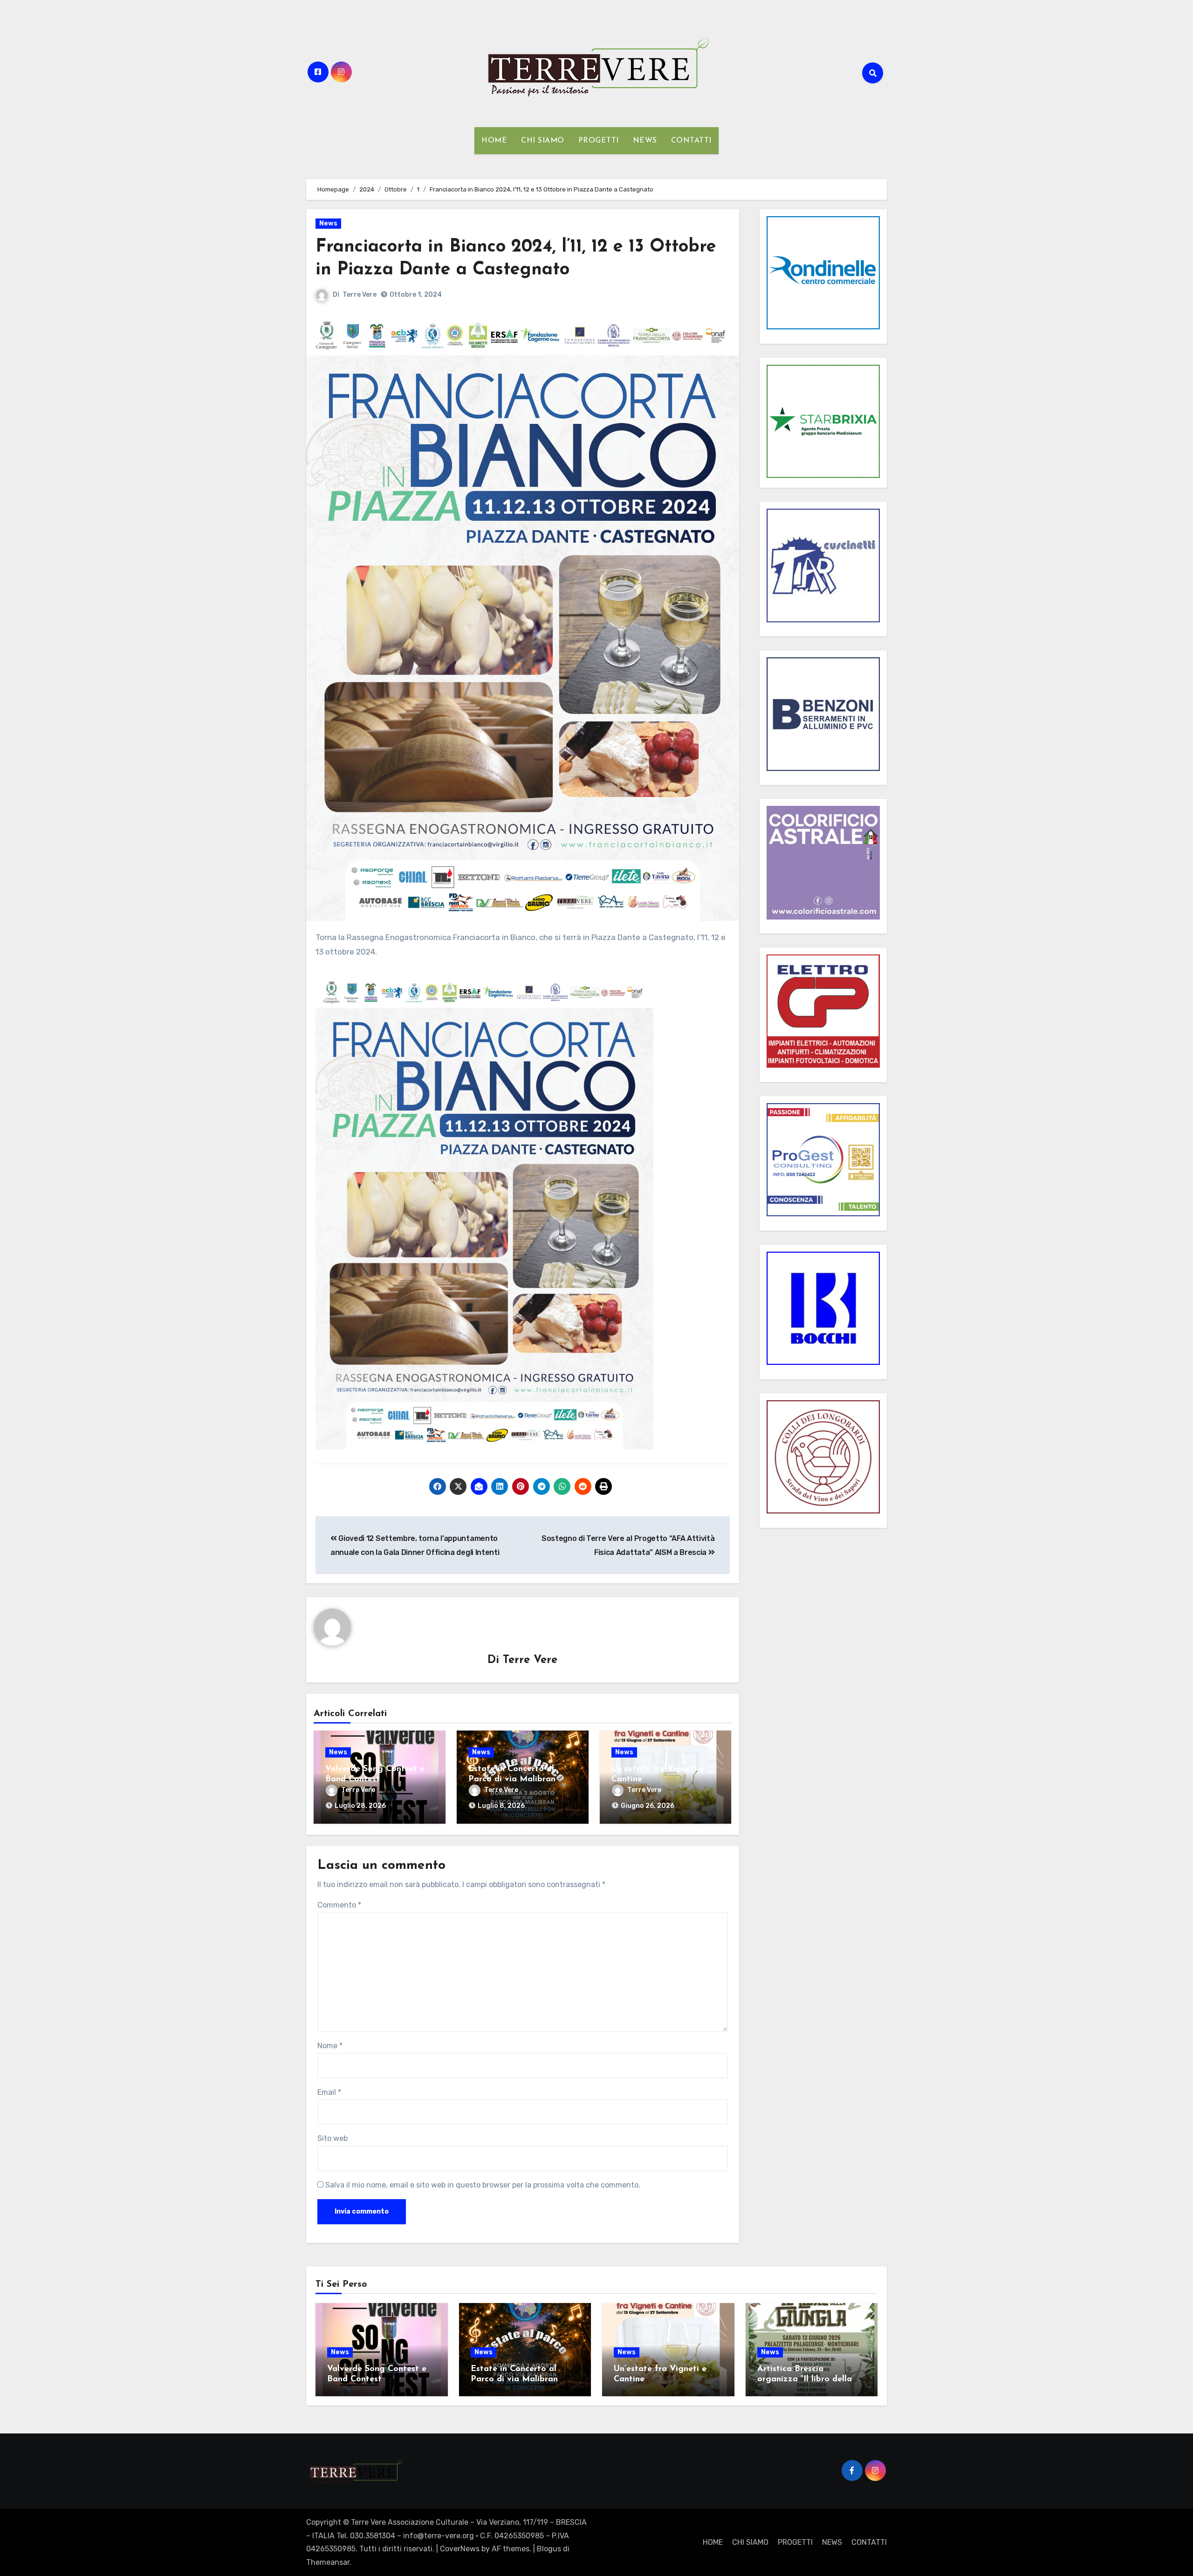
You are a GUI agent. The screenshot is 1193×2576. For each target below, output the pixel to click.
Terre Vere (360, 295)
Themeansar (328, 2562)
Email (329, 2092)
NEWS (645, 141)
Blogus (549, 2549)
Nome (330, 2046)
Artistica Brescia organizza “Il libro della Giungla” (805, 2379)
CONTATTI (691, 141)
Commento (339, 1905)
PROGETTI (599, 141)
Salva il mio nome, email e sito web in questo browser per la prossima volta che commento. (483, 2185)
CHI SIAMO (543, 141)
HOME (494, 141)
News (328, 223)
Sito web (333, 2138)
